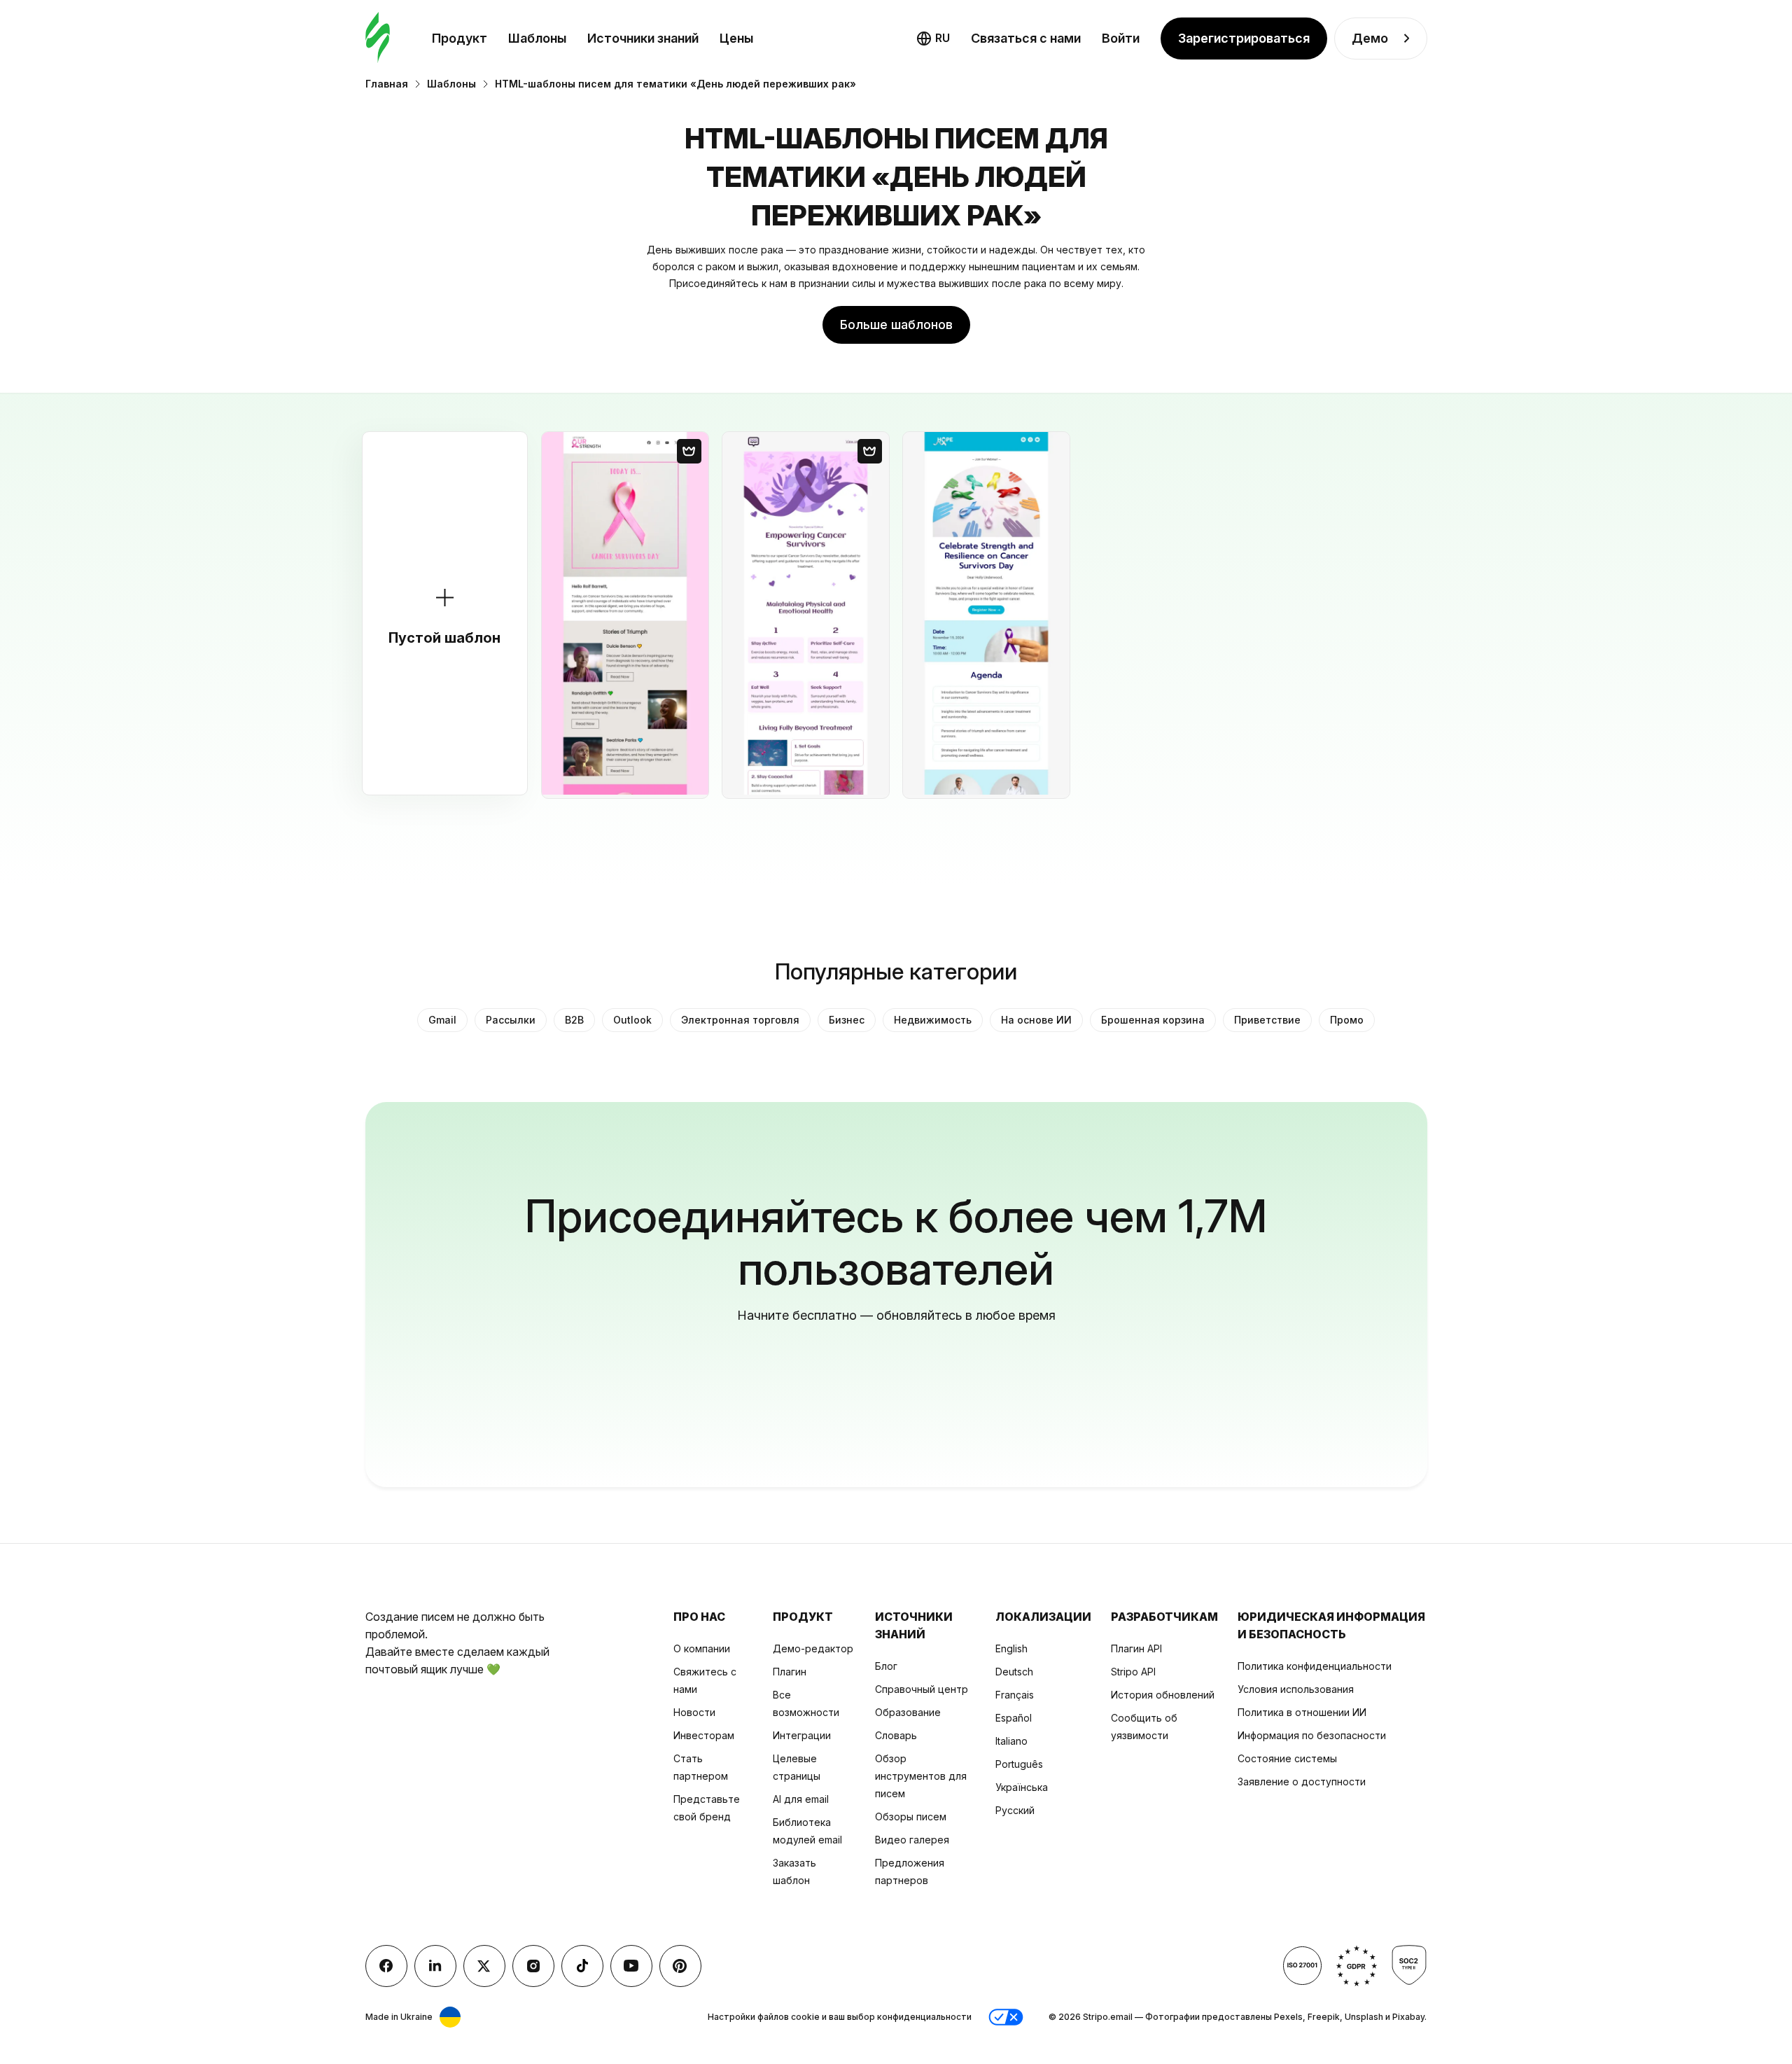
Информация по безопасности (1312, 1735)
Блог (886, 1666)
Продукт (460, 38)
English (1011, 1648)
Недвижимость (933, 1020)
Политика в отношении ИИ (1302, 1712)
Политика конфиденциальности (1315, 1666)
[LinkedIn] (435, 1966)
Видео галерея (912, 1840)
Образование (908, 1712)
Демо (1370, 38)
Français (1015, 1695)
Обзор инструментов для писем (921, 1776)
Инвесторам (704, 1735)
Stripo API (1133, 1672)
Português (1019, 1764)
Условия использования (1296, 1689)
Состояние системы (1287, 1758)
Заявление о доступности (1302, 1781)
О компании (702, 1648)
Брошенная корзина (1153, 1020)
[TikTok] (582, 1966)
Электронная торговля (740, 1020)
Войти (1121, 38)
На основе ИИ (1036, 1020)
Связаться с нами (1026, 38)
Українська (1022, 1787)
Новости (694, 1712)
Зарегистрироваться (1244, 38)
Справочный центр (922, 1689)
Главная (387, 84)
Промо (1347, 1020)
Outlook (632, 1020)
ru (943, 38)
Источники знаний (643, 38)
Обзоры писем (911, 1817)
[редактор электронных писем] (378, 38)
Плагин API (1136, 1648)
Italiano (1011, 1741)
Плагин (790, 1672)
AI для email (801, 1799)
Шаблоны (537, 38)
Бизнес (847, 1020)
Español (1014, 1718)
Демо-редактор (813, 1648)
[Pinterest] (680, 1966)
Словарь (896, 1735)
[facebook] (386, 1966)
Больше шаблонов (896, 325)
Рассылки (511, 1020)
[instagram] (533, 1966)
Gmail (442, 1020)
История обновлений (1163, 1695)
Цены (736, 38)
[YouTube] (631, 1966)
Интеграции (802, 1735)
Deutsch (1014, 1672)
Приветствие (1267, 1020)
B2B (574, 1020)
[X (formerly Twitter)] (484, 1966)
